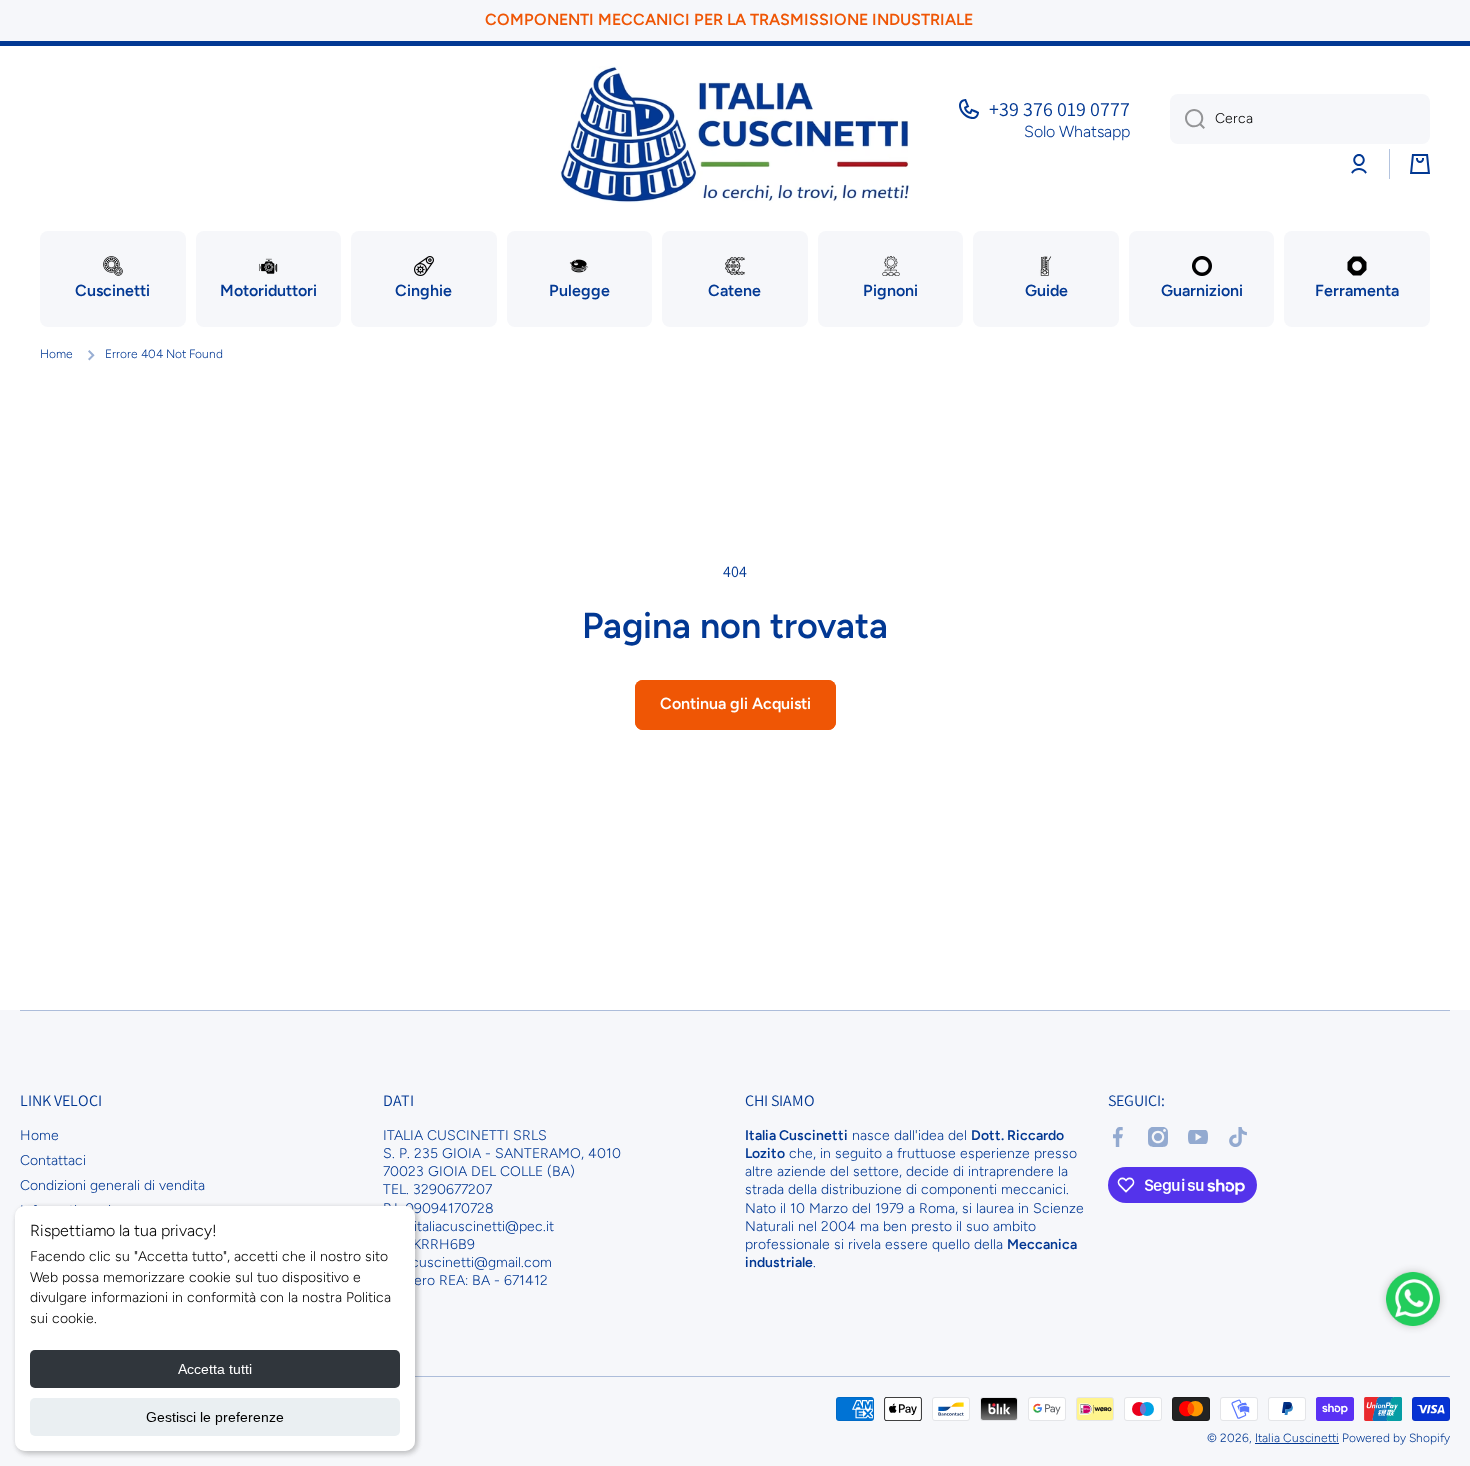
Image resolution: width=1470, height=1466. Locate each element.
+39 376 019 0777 (1059, 109)
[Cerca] (1187, 119)
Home (56, 354)
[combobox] (1300, 119)
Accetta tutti (215, 1369)
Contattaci (53, 1160)
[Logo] (735, 134)
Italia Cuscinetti (1297, 1438)
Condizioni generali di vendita (112, 1185)
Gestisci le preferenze (215, 1417)
